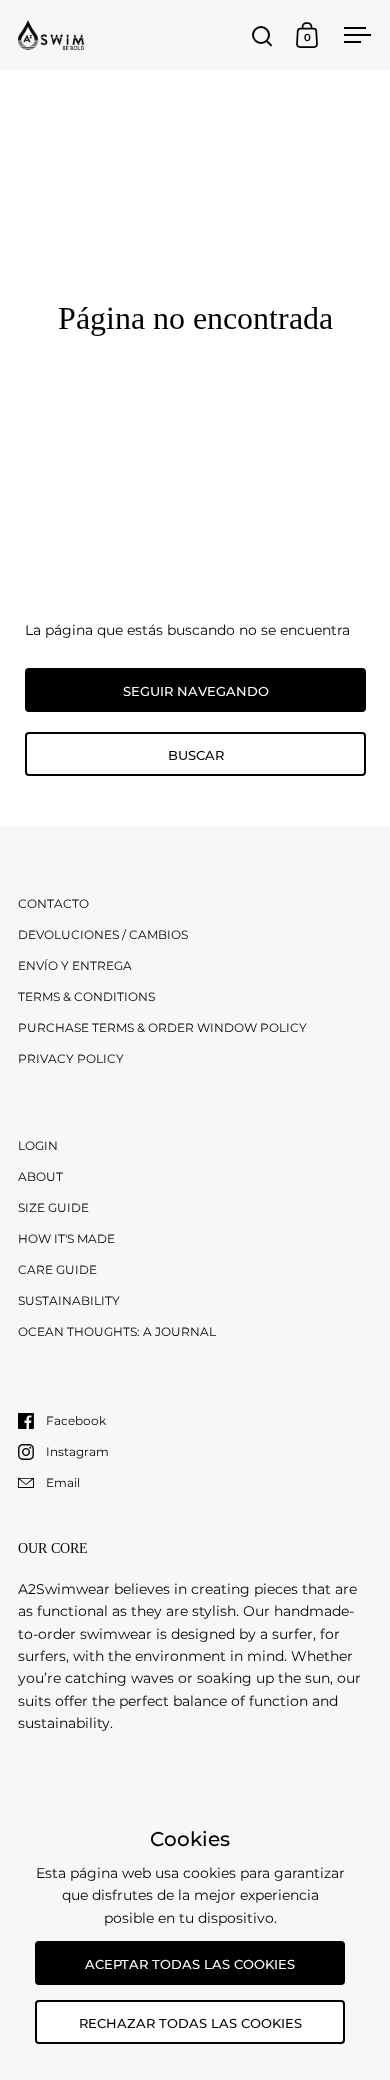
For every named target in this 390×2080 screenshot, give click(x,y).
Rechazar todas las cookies (190, 2023)
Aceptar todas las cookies (190, 1964)
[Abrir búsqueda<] (262, 35)
